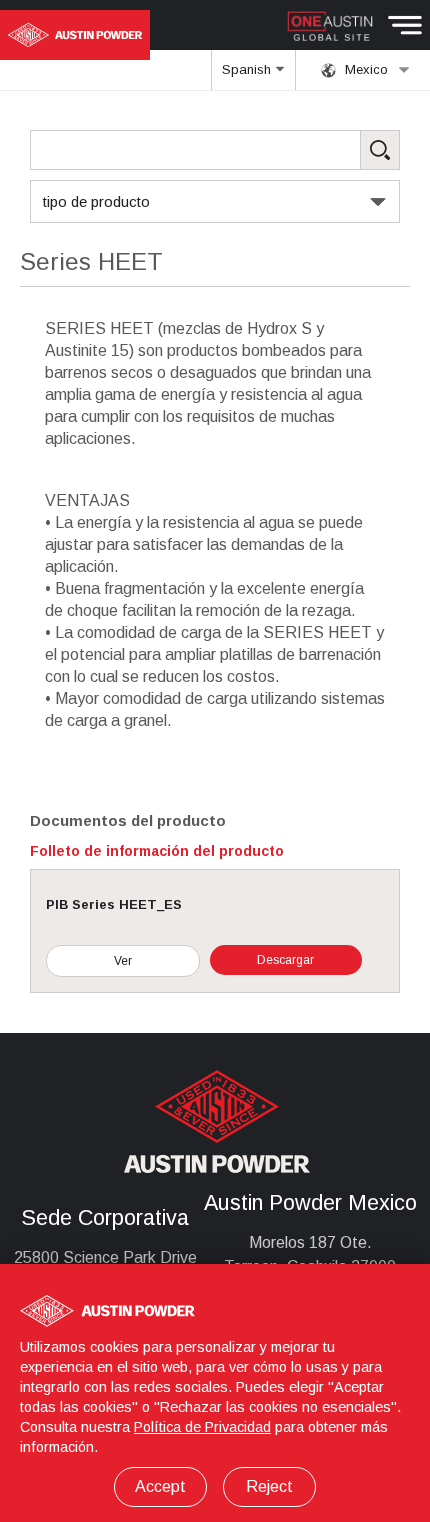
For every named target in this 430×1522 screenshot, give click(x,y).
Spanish (248, 69)
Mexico (364, 69)
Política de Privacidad (202, 1427)
